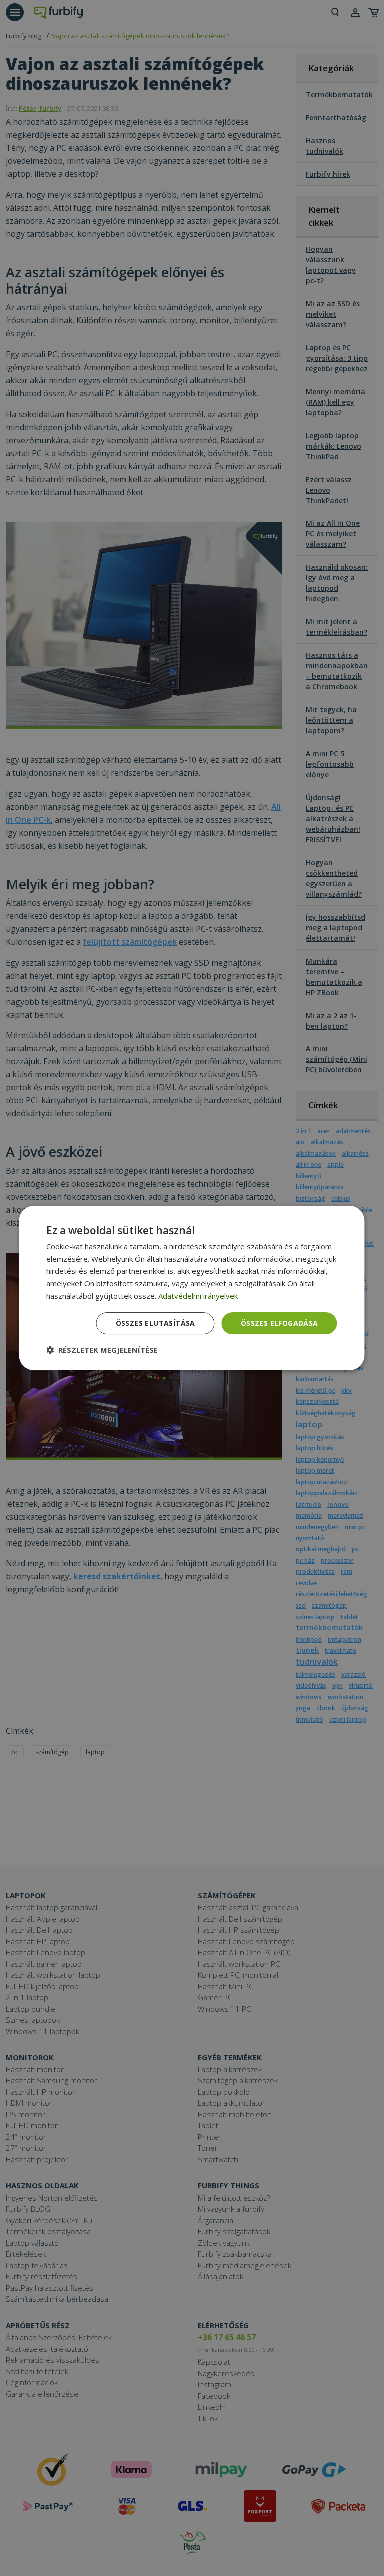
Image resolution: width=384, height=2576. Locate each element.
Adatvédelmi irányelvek (198, 1296)
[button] (102, 1350)
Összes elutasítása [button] (156, 1323)
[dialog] (192, 1288)
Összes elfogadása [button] (280, 1323)
